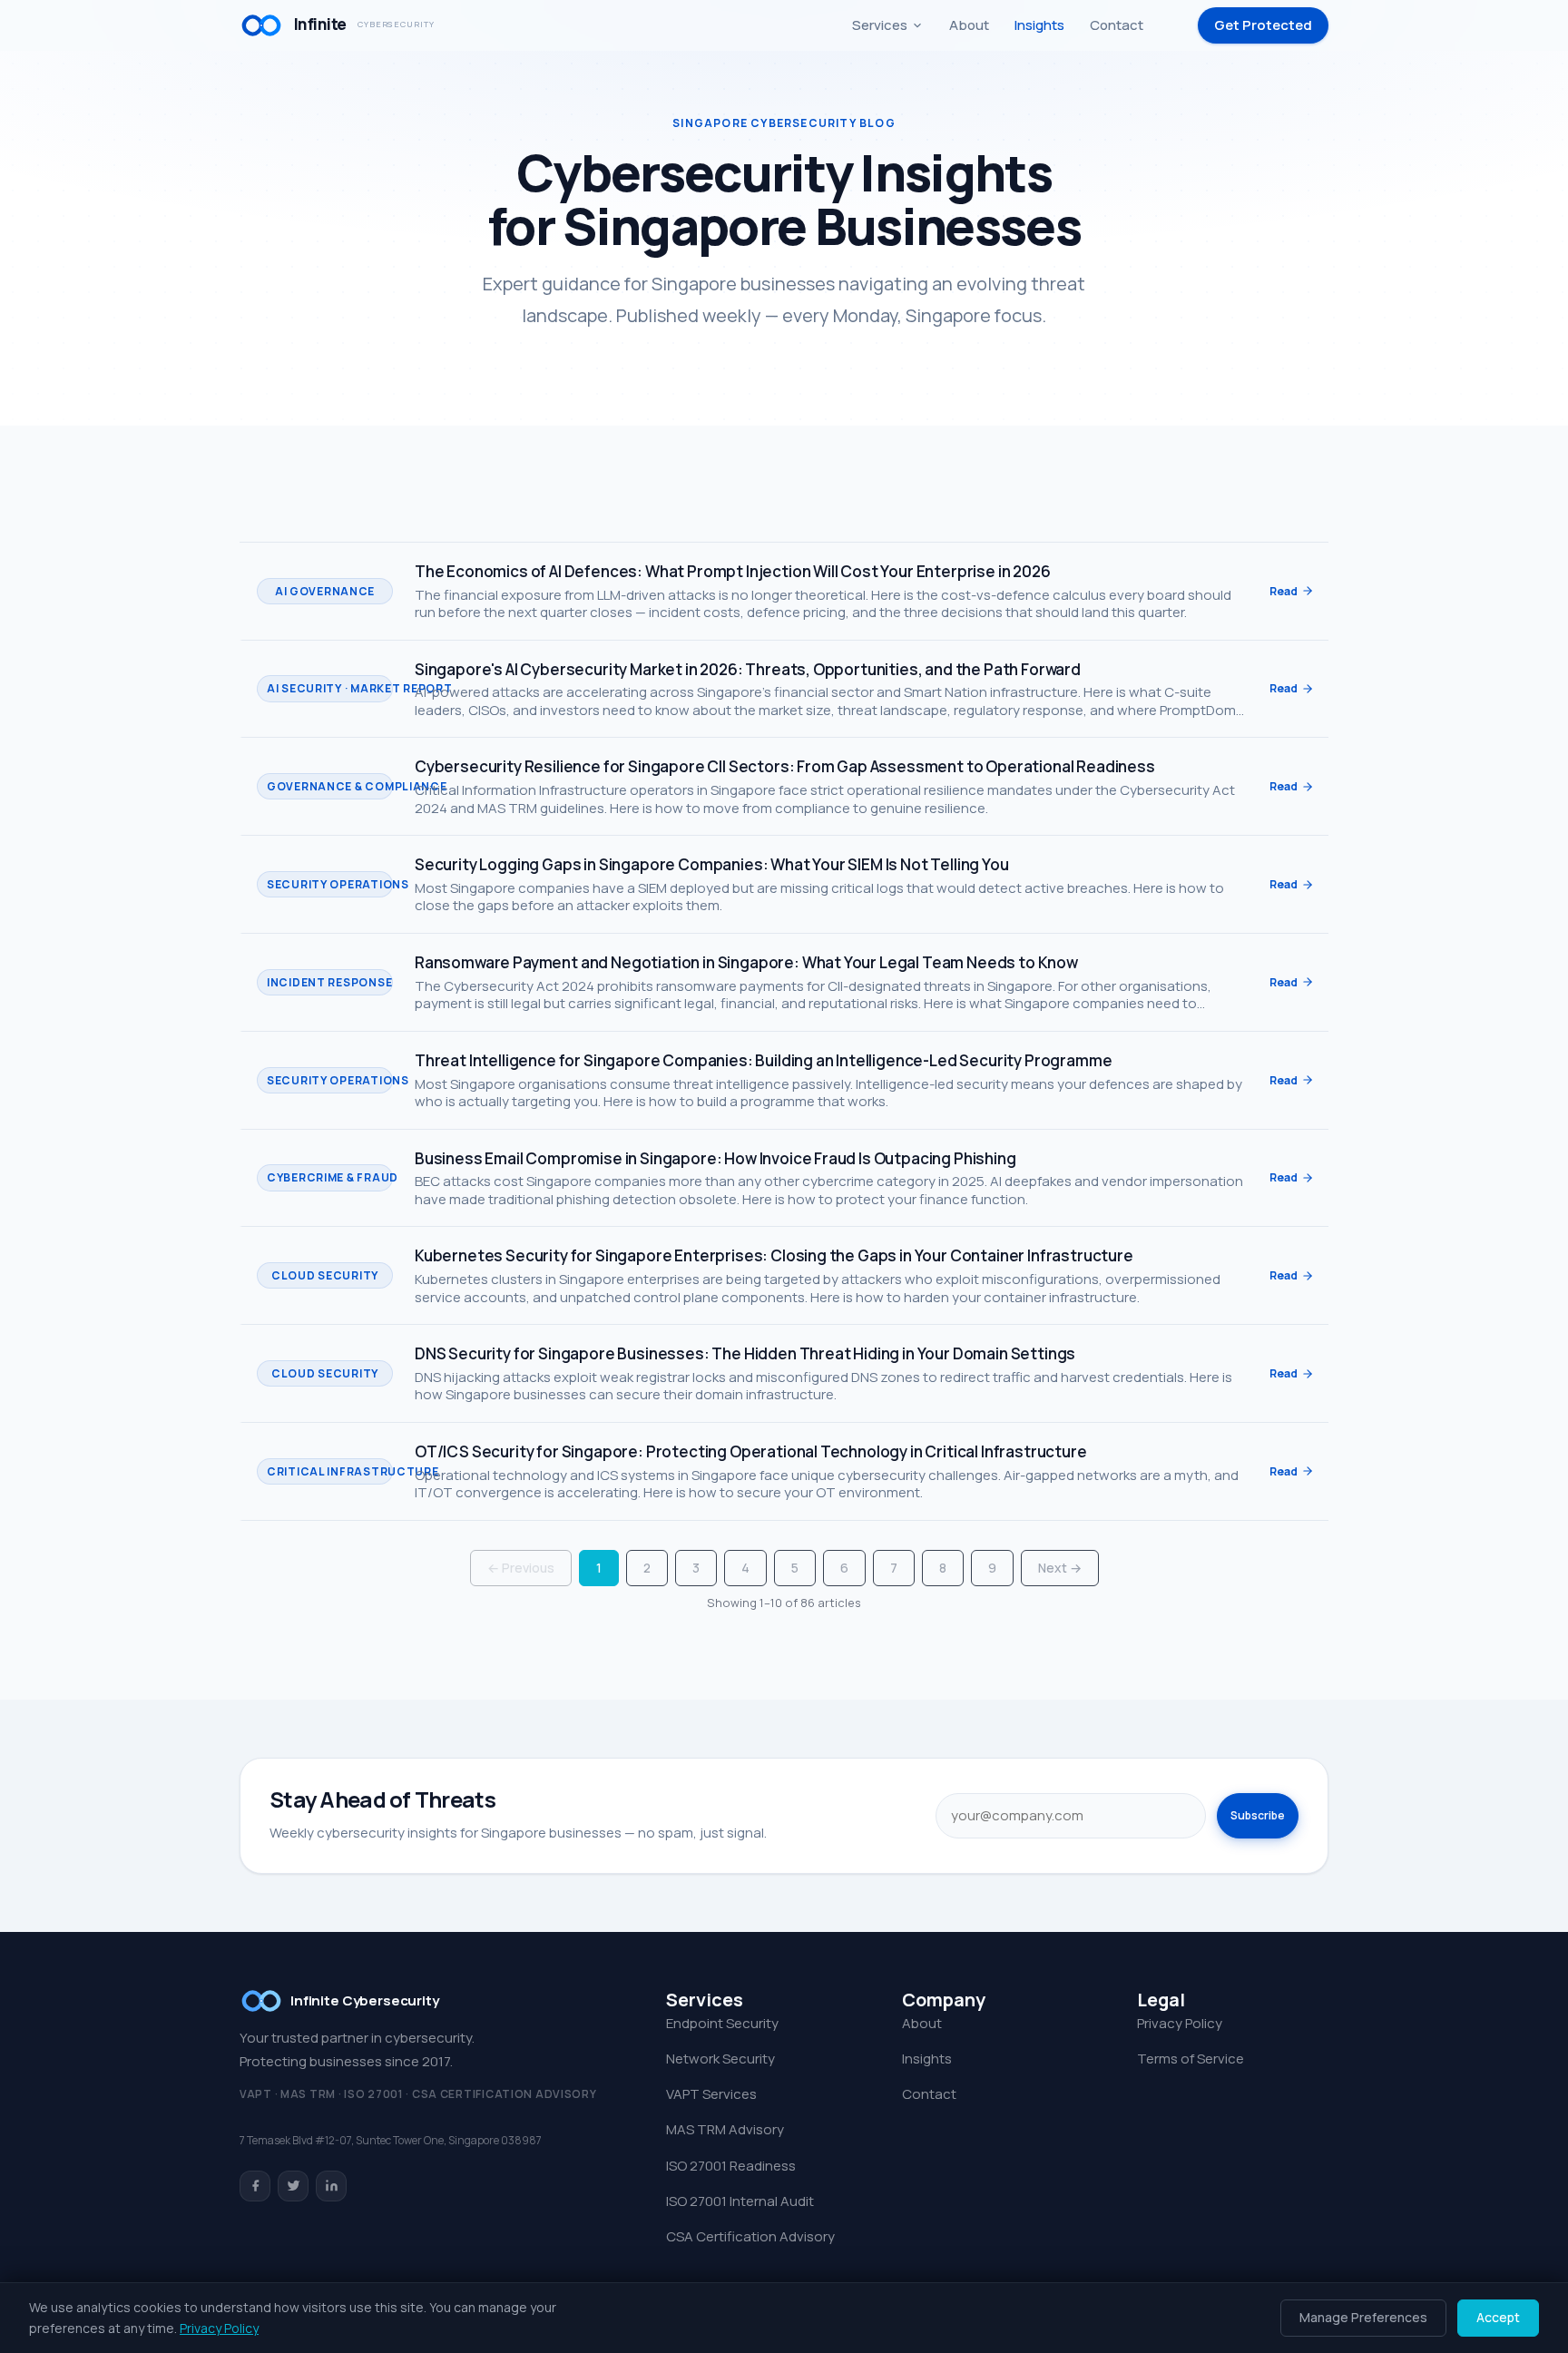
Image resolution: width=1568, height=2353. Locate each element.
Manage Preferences (1363, 2317)
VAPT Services (711, 2094)
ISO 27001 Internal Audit (740, 2201)
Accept (1498, 2317)
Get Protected (1263, 25)
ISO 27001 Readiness (731, 2166)
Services (880, 25)
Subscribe (1258, 1815)
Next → (1060, 1568)
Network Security (720, 2059)
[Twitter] (293, 2186)
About (969, 25)
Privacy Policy (1180, 2023)
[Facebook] (255, 2186)
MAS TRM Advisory (725, 2129)
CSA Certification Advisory (750, 2236)
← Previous (521, 1568)
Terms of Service (1191, 2059)
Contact (1117, 25)
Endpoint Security (722, 2023)
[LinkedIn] (331, 2186)
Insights (1039, 25)
